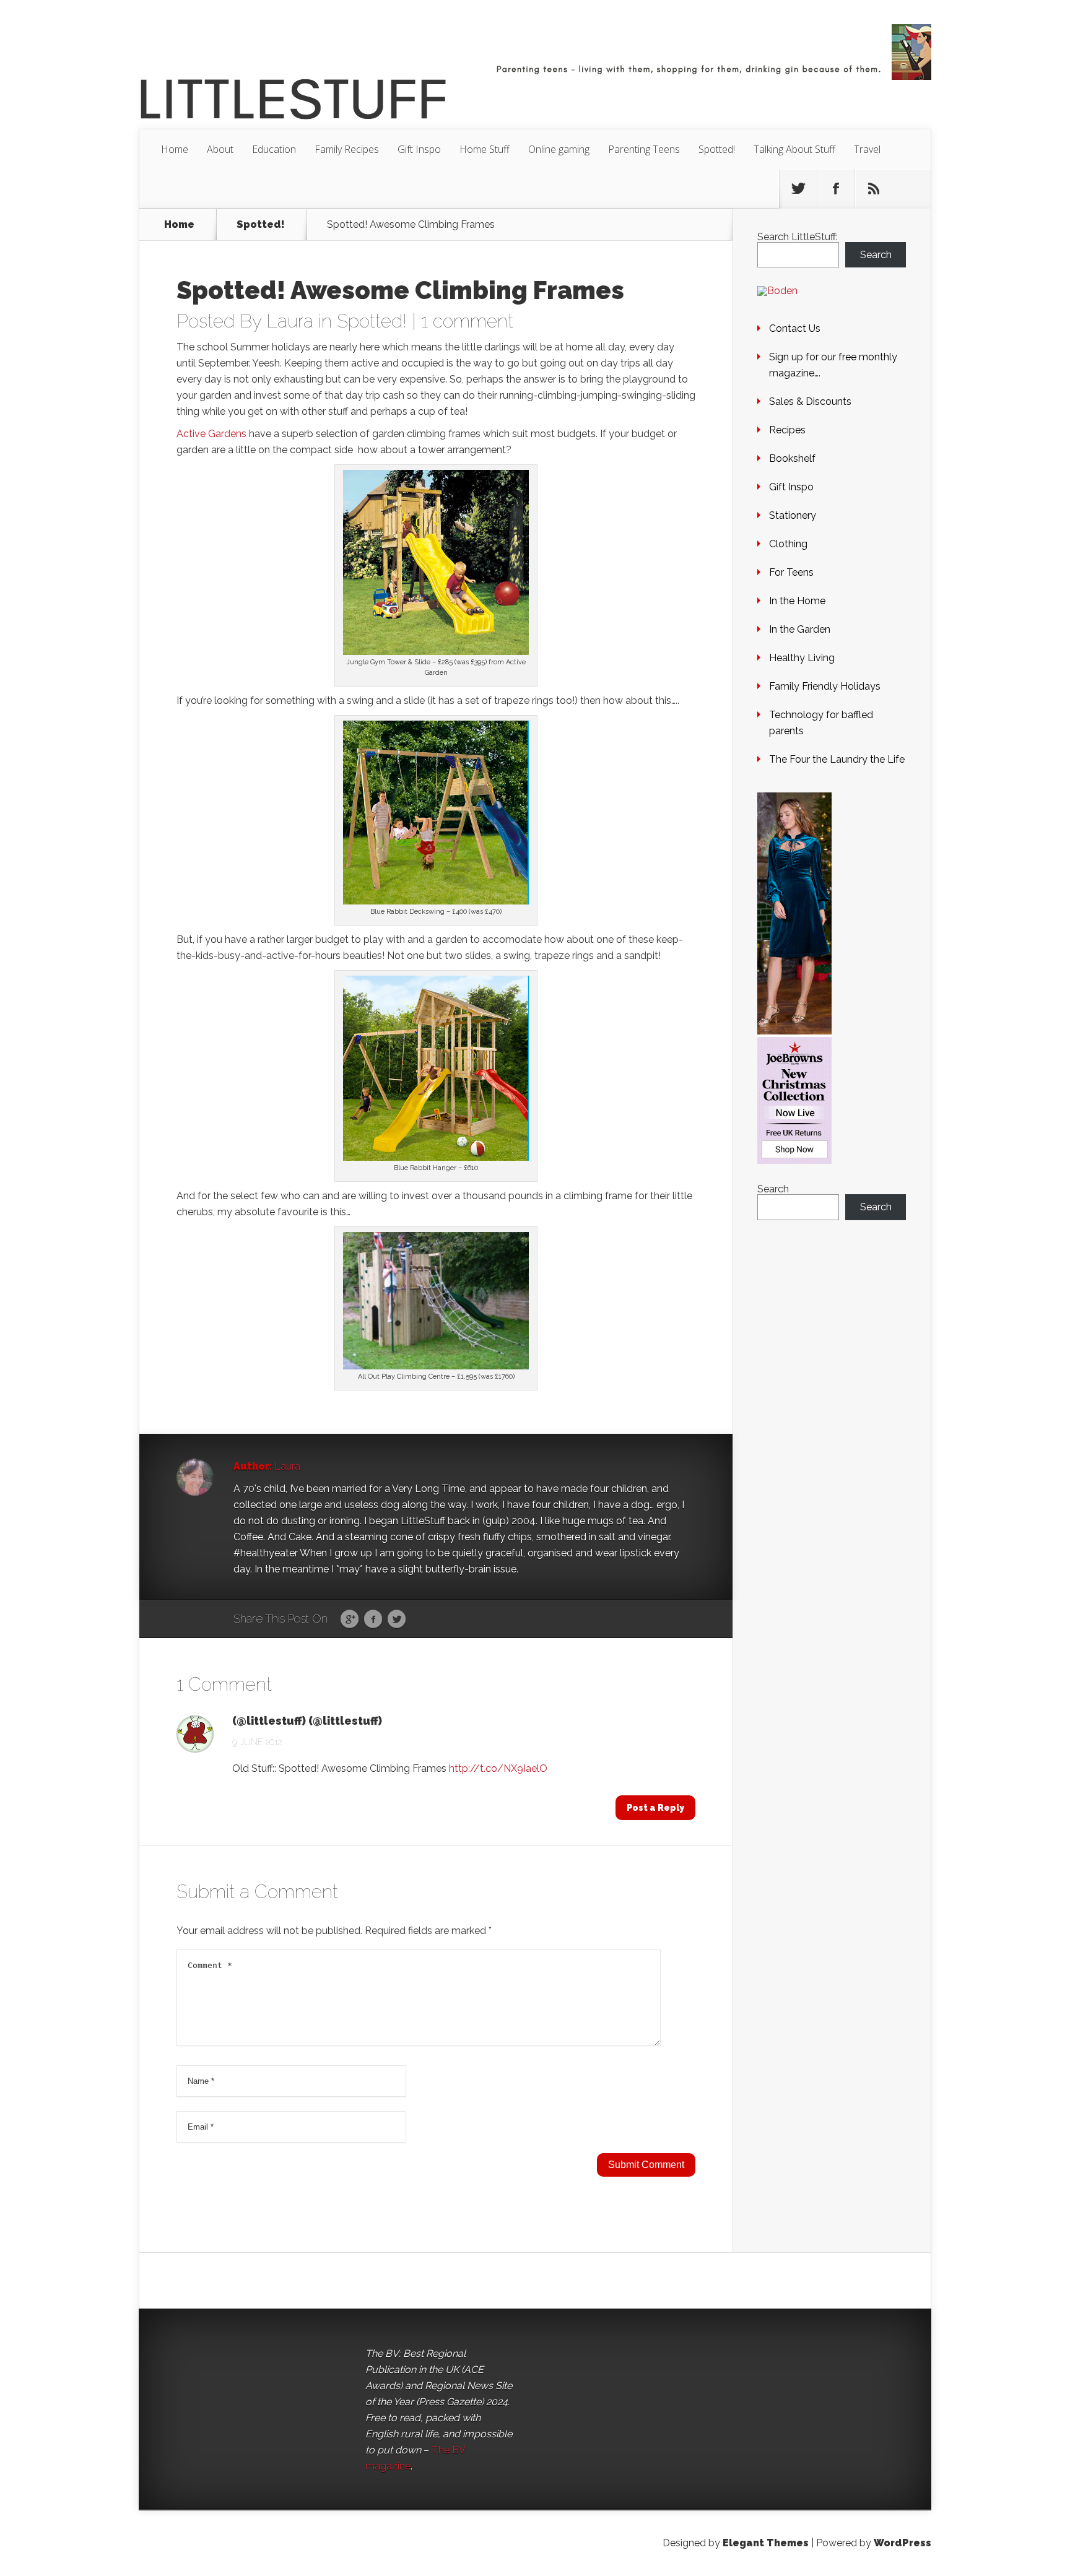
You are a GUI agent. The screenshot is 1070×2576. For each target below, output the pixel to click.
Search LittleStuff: (798, 237)
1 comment (467, 321)
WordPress (903, 2543)
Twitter (397, 1620)
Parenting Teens (644, 149)
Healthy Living (802, 658)
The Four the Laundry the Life (837, 759)
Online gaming (559, 149)
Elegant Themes (766, 2543)
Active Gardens (211, 434)
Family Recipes (347, 149)
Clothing (788, 544)
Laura (290, 321)
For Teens (791, 572)
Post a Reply (655, 1808)
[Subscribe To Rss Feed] (874, 189)
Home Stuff (485, 149)
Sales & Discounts (810, 401)
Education (274, 149)
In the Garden (800, 629)
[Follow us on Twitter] (798, 189)
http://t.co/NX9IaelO (498, 1768)
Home (175, 149)
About (220, 149)
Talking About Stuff (794, 149)
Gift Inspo (419, 149)
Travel (867, 149)
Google (350, 1620)
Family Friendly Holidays (825, 686)
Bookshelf (792, 458)
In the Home (797, 601)
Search (876, 255)
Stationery (793, 515)
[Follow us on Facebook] (836, 189)
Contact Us (795, 328)
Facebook (373, 1620)
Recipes (787, 430)
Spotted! (717, 149)
